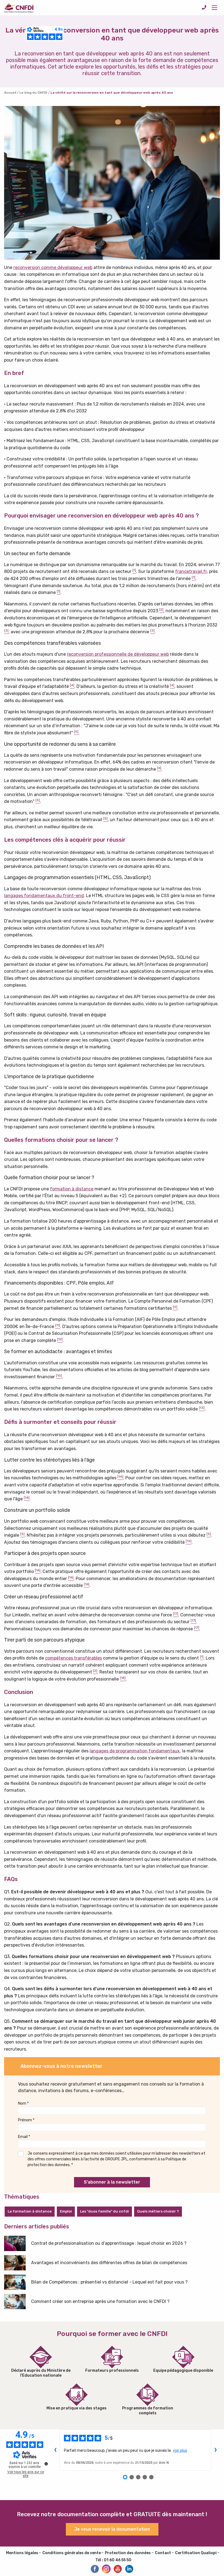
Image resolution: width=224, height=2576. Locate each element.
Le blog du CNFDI (33, 93)
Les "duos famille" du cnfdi (104, 2211)
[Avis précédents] (55, 2450)
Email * (24, 2137)
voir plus (180, 2450)
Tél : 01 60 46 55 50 (113, 2560)
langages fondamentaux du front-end (44, 896)
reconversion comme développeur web (53, 267)
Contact (163, 2553)
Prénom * (26, 2120)
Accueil (10, 93)
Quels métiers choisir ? (158, 2211)
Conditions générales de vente (72, 2553)
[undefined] (46, 2464)
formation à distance (72, 1189)
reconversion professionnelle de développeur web (118, 654)
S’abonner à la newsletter (112, 2182)
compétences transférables (73, 1658)
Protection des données (128, 2553)
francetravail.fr (191, 571)
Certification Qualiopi (196, 2553)
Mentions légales (22, 2553)
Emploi (66, 2211)
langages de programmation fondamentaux (135, 1751)
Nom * (23, 2103)
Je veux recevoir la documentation (112, 2529)
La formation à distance (30, 2211)
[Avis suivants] (216, 2450)
